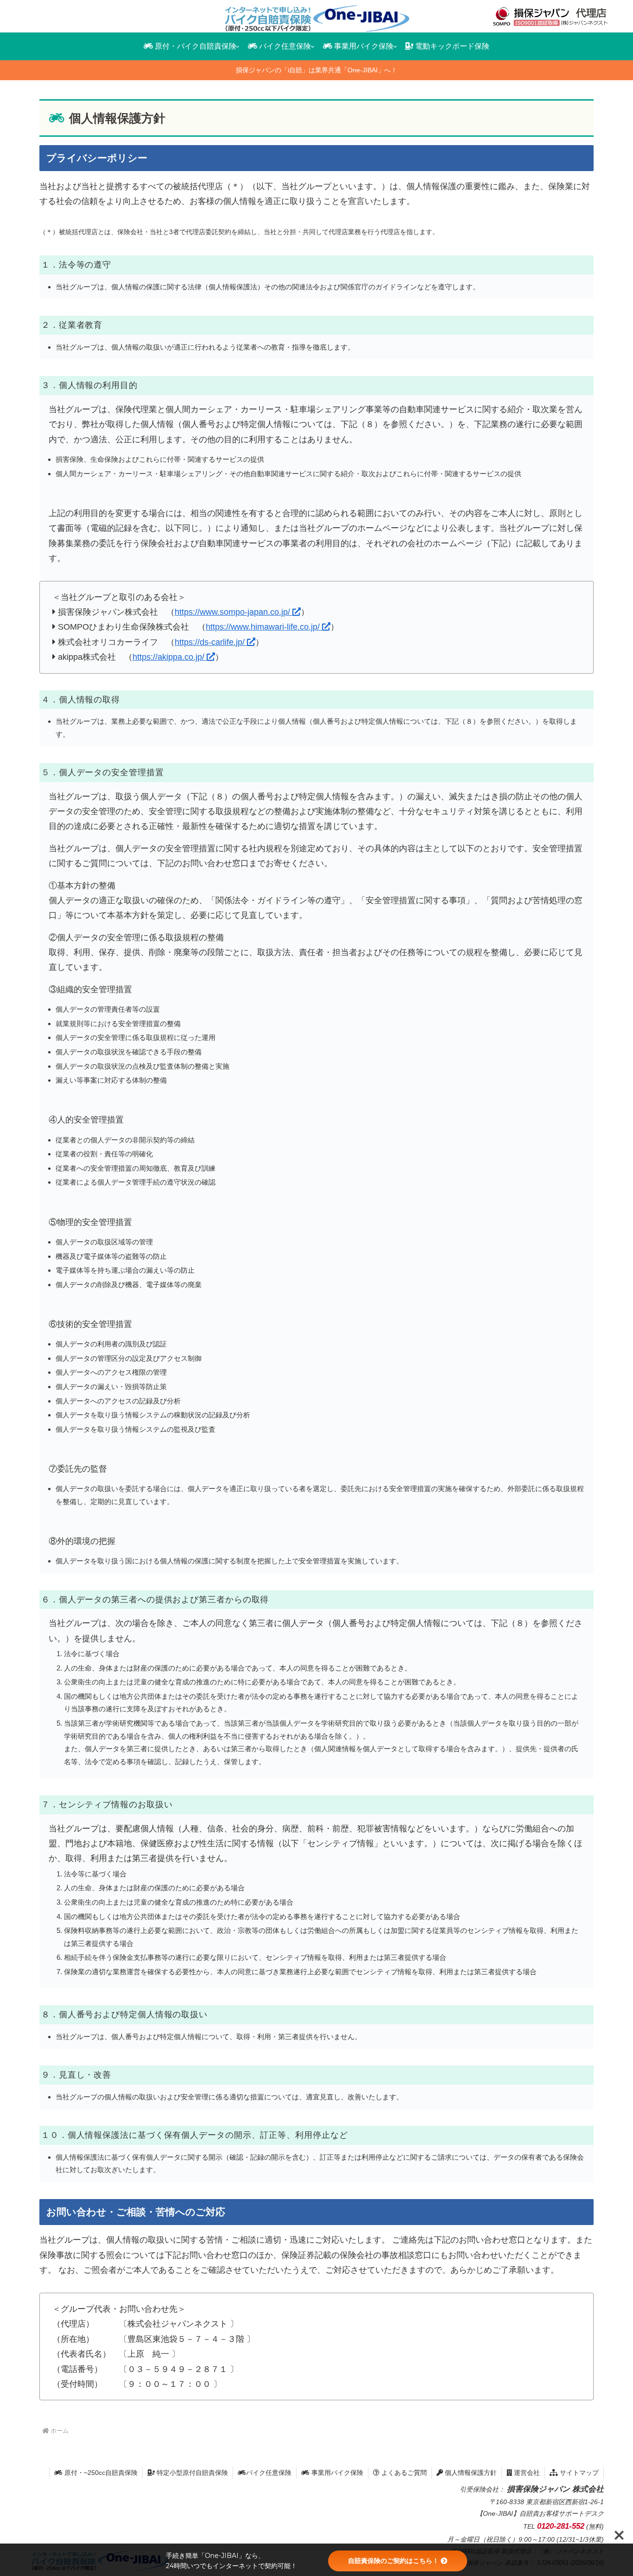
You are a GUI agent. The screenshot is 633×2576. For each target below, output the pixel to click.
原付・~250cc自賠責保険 (100, 2473)
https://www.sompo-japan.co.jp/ (234, 612)
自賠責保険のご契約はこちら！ (393, 2561)
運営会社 (526, 2473)
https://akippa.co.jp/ (170, 657)
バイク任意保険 (269, 2473)
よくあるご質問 (403, 2473)
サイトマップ (578, 2473)
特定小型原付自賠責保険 (191, 2473)
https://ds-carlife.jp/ (211, 642)
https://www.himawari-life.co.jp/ (264, 627)
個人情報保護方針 (470, 2473)
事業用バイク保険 (336, 2473)
